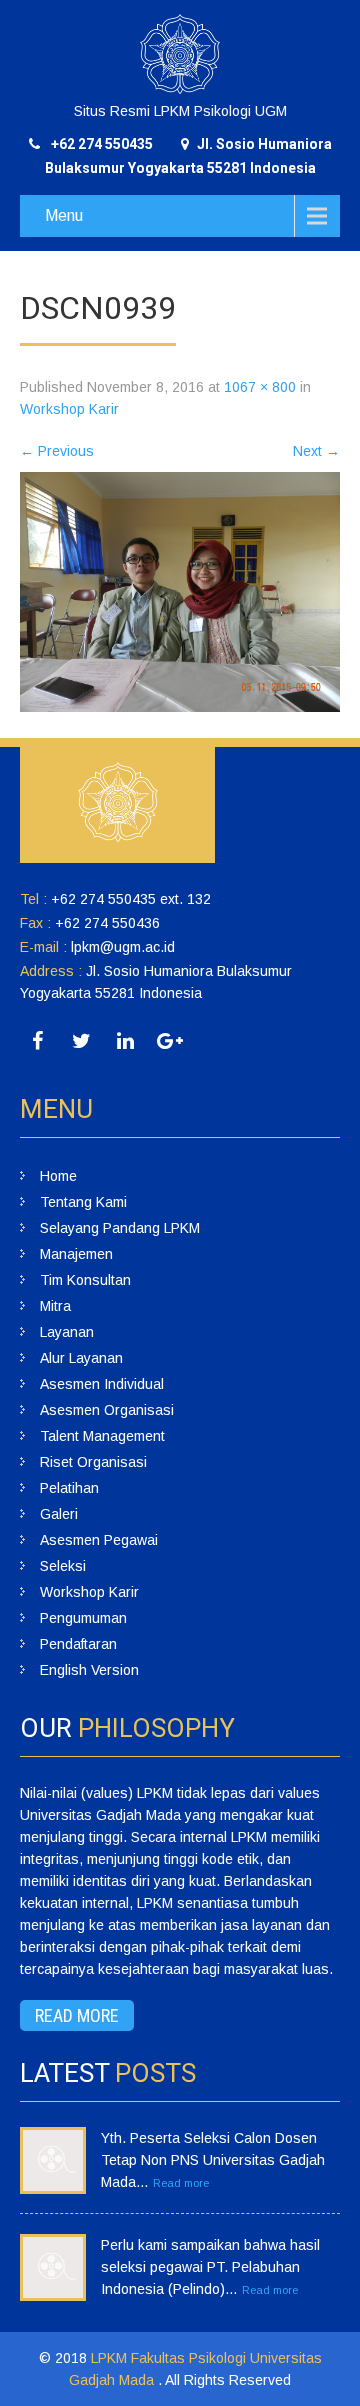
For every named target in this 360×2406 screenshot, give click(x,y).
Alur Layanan (81, 1358)
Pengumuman (83, 1618)
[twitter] (81, 1041)
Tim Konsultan (85, 1280)
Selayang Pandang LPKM (120, 1228)
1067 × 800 (260, 387)
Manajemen (76, 1254)
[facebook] (37, 1041)
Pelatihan (69, 1488)
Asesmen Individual (102, 1384)
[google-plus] (169, 1041)
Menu (64, 215)
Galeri (59, 1514)
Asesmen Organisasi (107, 1410)
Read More (77, 2015)
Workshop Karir (69, 409)
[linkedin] (125, 1041)
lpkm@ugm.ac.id (123, 947)
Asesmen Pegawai (99, 1540)
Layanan (67, 1332)
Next (316, 451)
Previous (57, 451)
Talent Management (102, 1436)
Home (58, 1176)
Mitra (55, 1306)
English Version (89, 1670)
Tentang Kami (83, 1202)
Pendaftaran (78, 1644)
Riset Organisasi (93, 1462)
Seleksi (63, 1566)
